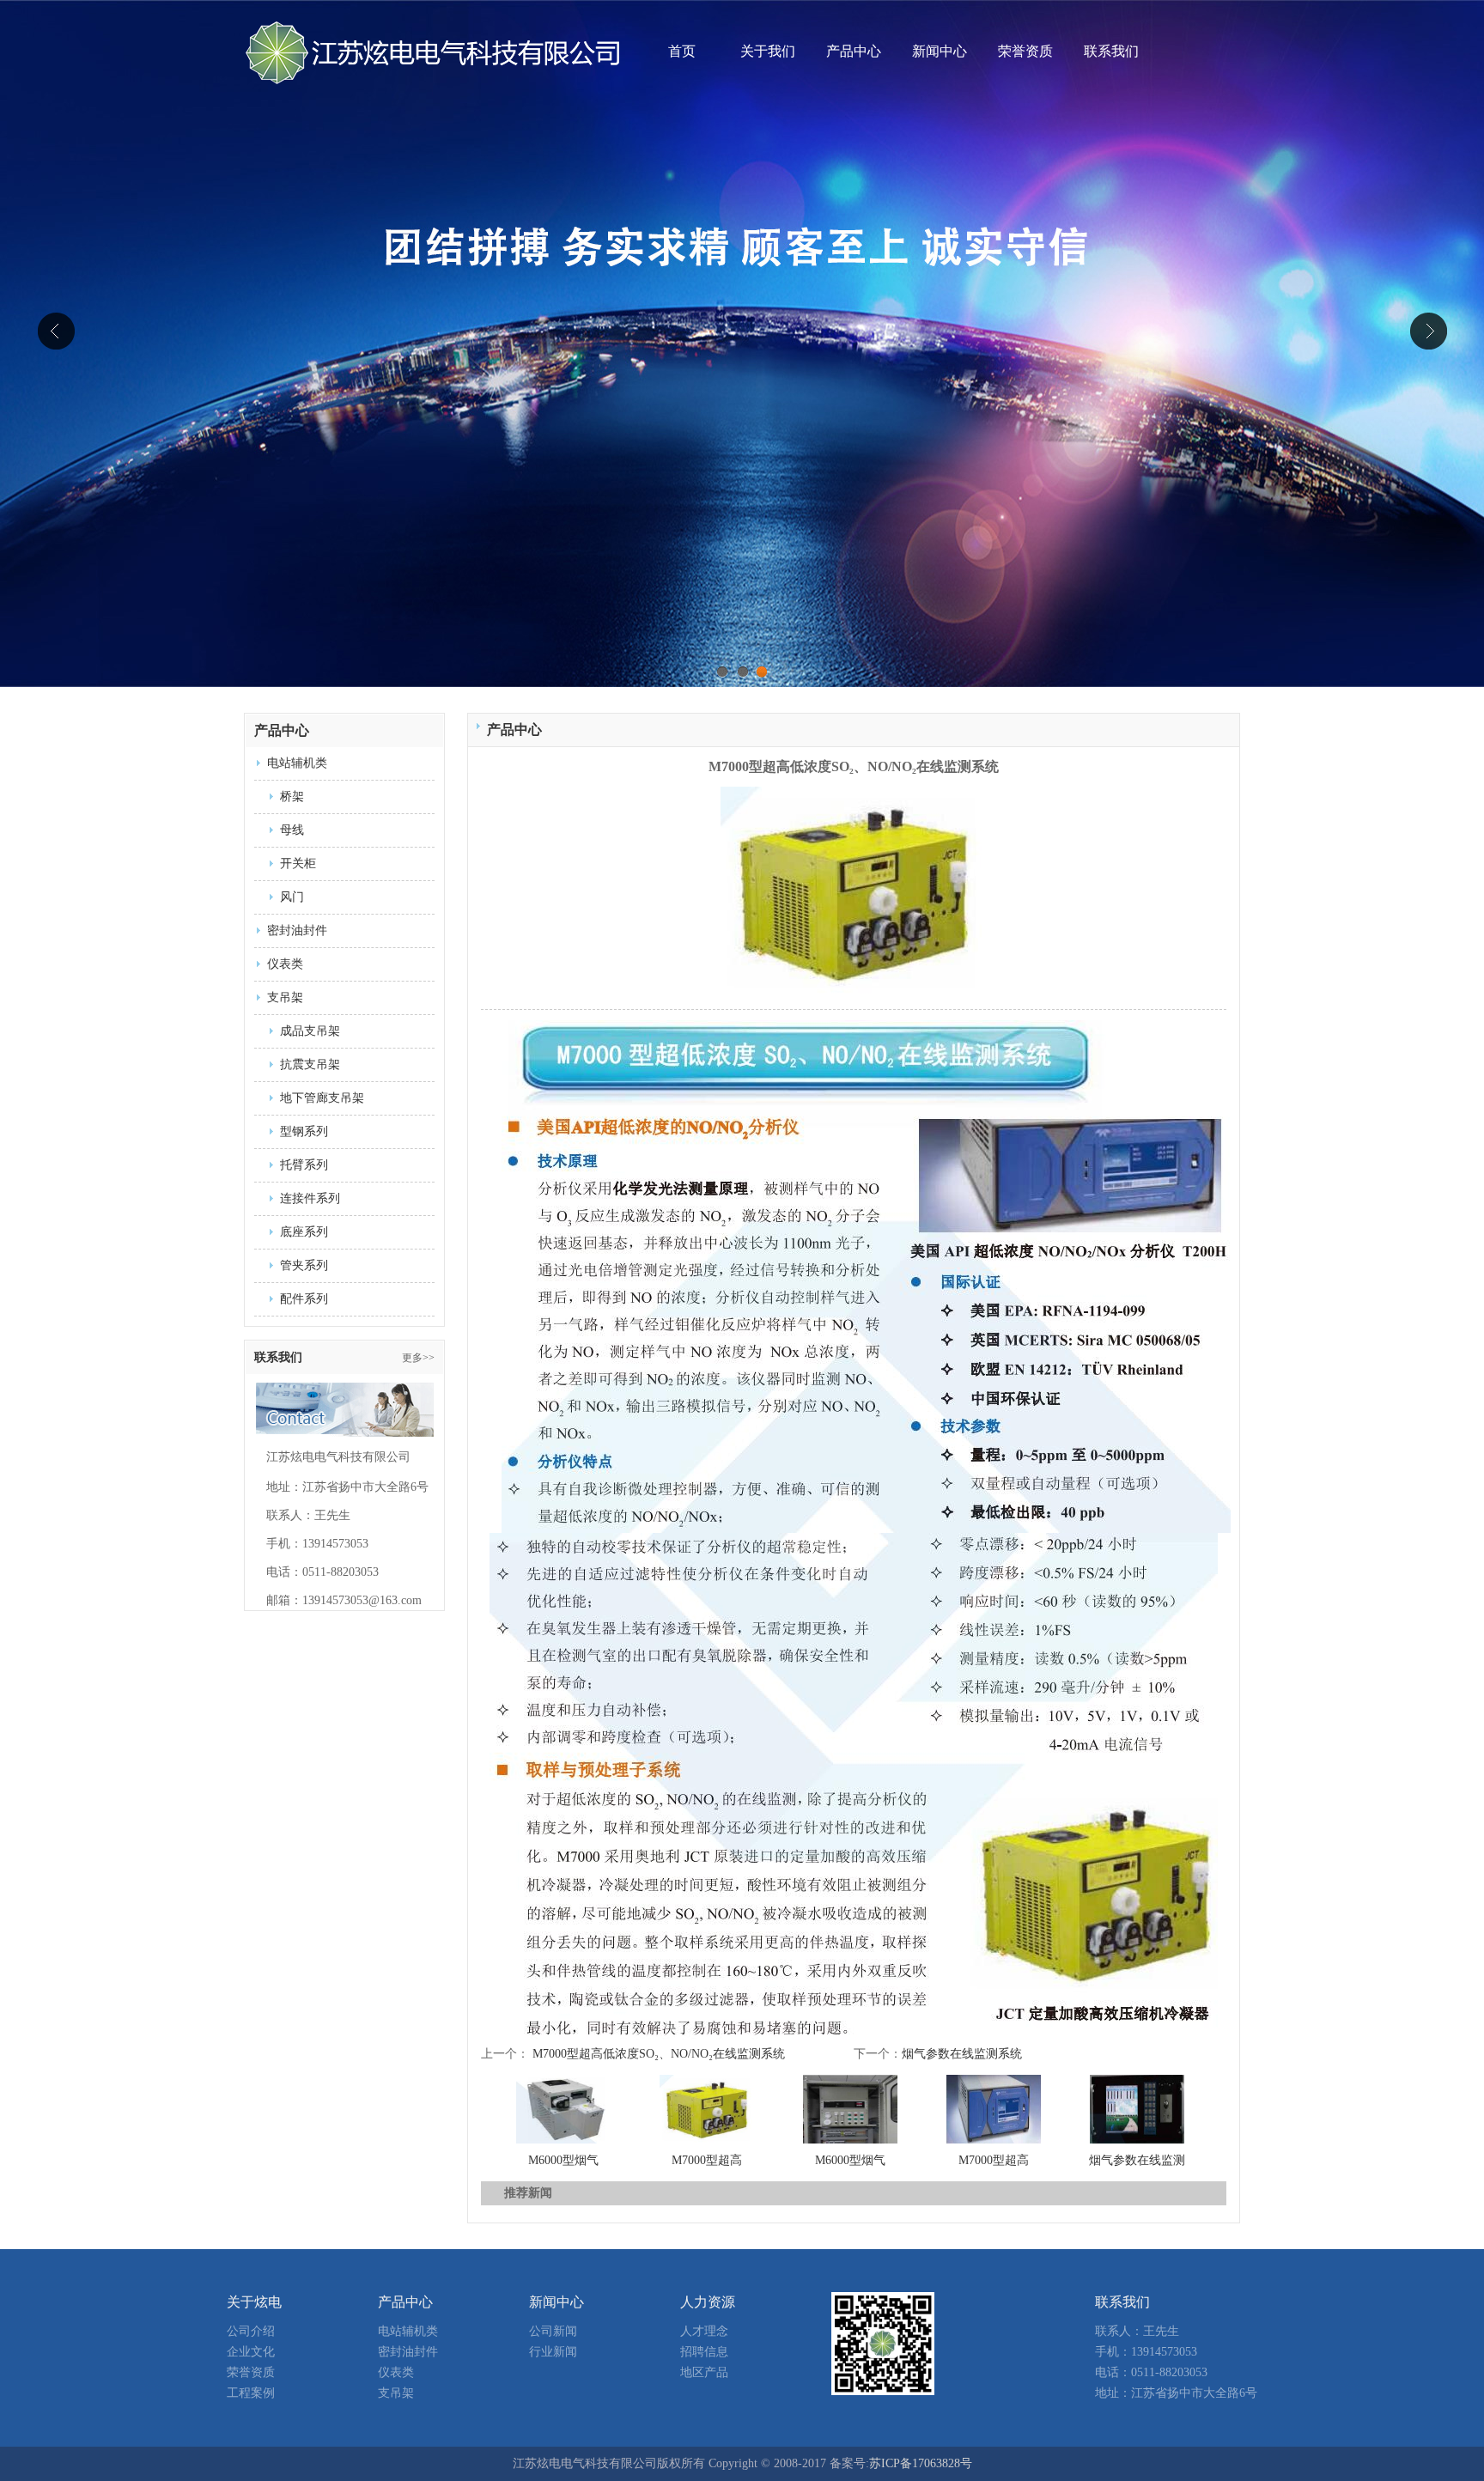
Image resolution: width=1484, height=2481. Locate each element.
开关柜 (298, 863)
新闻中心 (940, 51)
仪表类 (285, 964)
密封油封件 (297, 930)
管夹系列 (304, 1265)
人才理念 (704, 2331)
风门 (292, 897)
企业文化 (251, 2352)
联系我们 (1111, 51)
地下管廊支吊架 (322, 1098)
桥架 (292, 797)
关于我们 (768, 51)
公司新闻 (553, 2331)
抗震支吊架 (310, 1064)
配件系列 (304, 1299)
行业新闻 (553, 2352)
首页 (682, 51)
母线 (292, 830)
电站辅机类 (297, 763)
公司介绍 (251, 2331)
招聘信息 (704, 2352)
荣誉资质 (1025, 51)
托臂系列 (304, 1165)
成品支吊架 (310, 1031)
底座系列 (304, 1232)
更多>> (418, 1358)
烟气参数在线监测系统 (962, 2054)
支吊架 (285, 997)
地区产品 (704, 2372)
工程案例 (251, 2393)
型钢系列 (304, 1131)
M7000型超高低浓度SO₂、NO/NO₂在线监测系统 (659, 2054)
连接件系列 (310, 1198)
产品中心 (854, 51)
